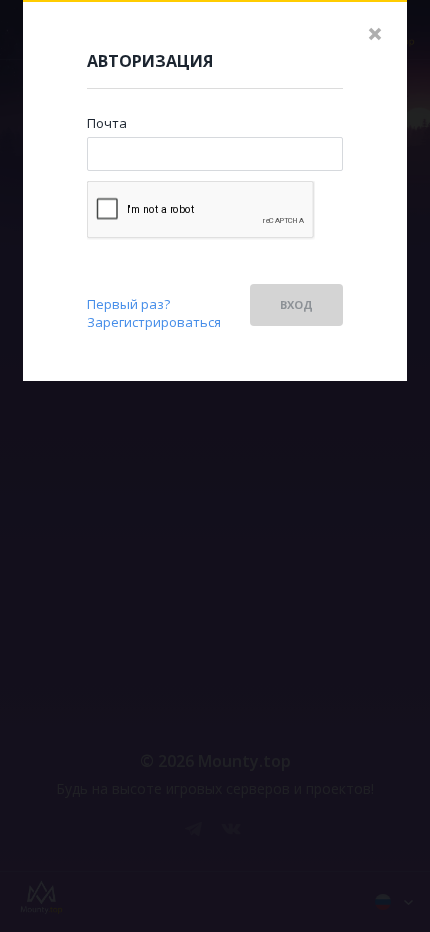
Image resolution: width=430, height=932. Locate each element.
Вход (296, 304)
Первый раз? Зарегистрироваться (154, 313)
